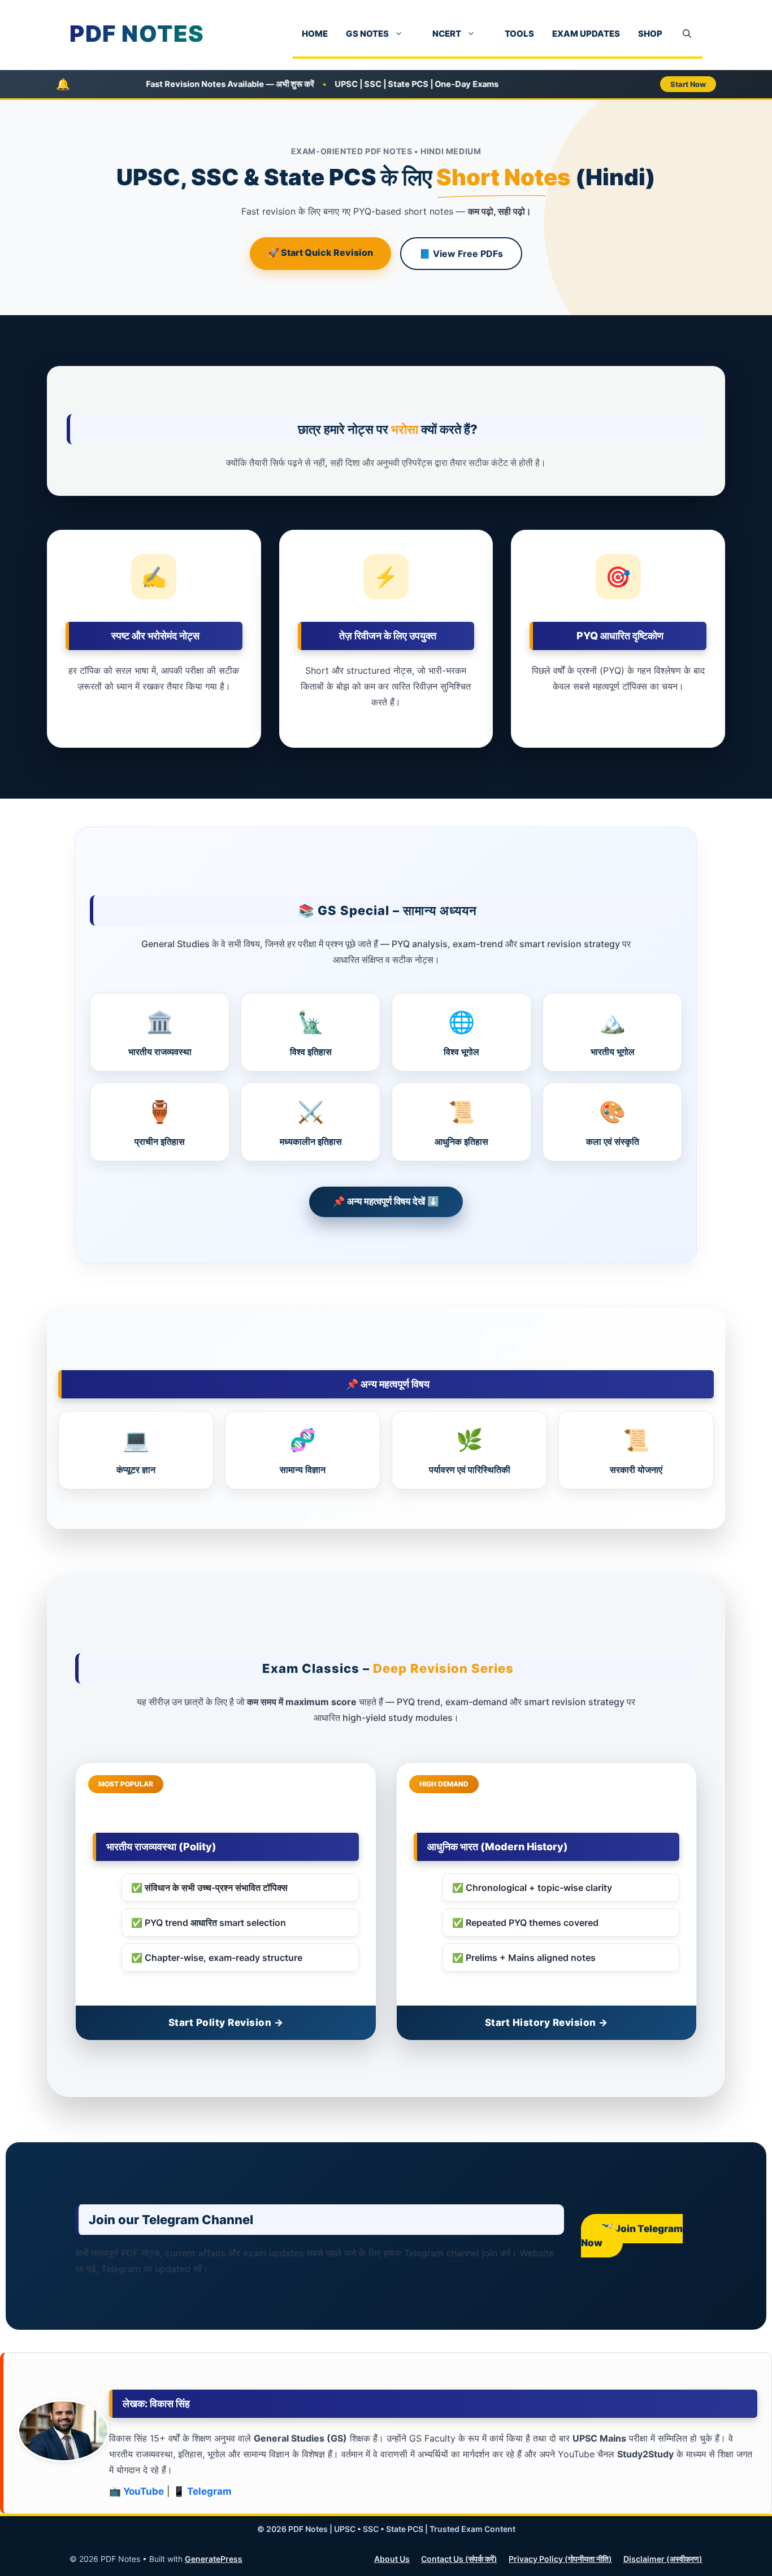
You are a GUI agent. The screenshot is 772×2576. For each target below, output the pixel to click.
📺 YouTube (136, 2491)
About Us (392, 2559)
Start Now (688, 84)
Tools (519, 34)
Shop (650, 34)
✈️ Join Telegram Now (632, 2236)
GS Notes (367, 34)
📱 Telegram (202, 2491)
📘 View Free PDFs (461, 254)
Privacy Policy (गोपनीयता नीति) (560, 2559)
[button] (687, 34)
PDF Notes (137, 34)
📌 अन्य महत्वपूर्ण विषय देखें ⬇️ (386, 1201)
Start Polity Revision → (226, 2023)
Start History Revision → (547, 2023)
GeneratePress (214, 2559)
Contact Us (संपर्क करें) (459, 2559)
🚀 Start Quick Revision (320, 252)
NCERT (447, 34)
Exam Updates (586, 34)
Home (315, 34)
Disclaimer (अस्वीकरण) (663, 2559)
